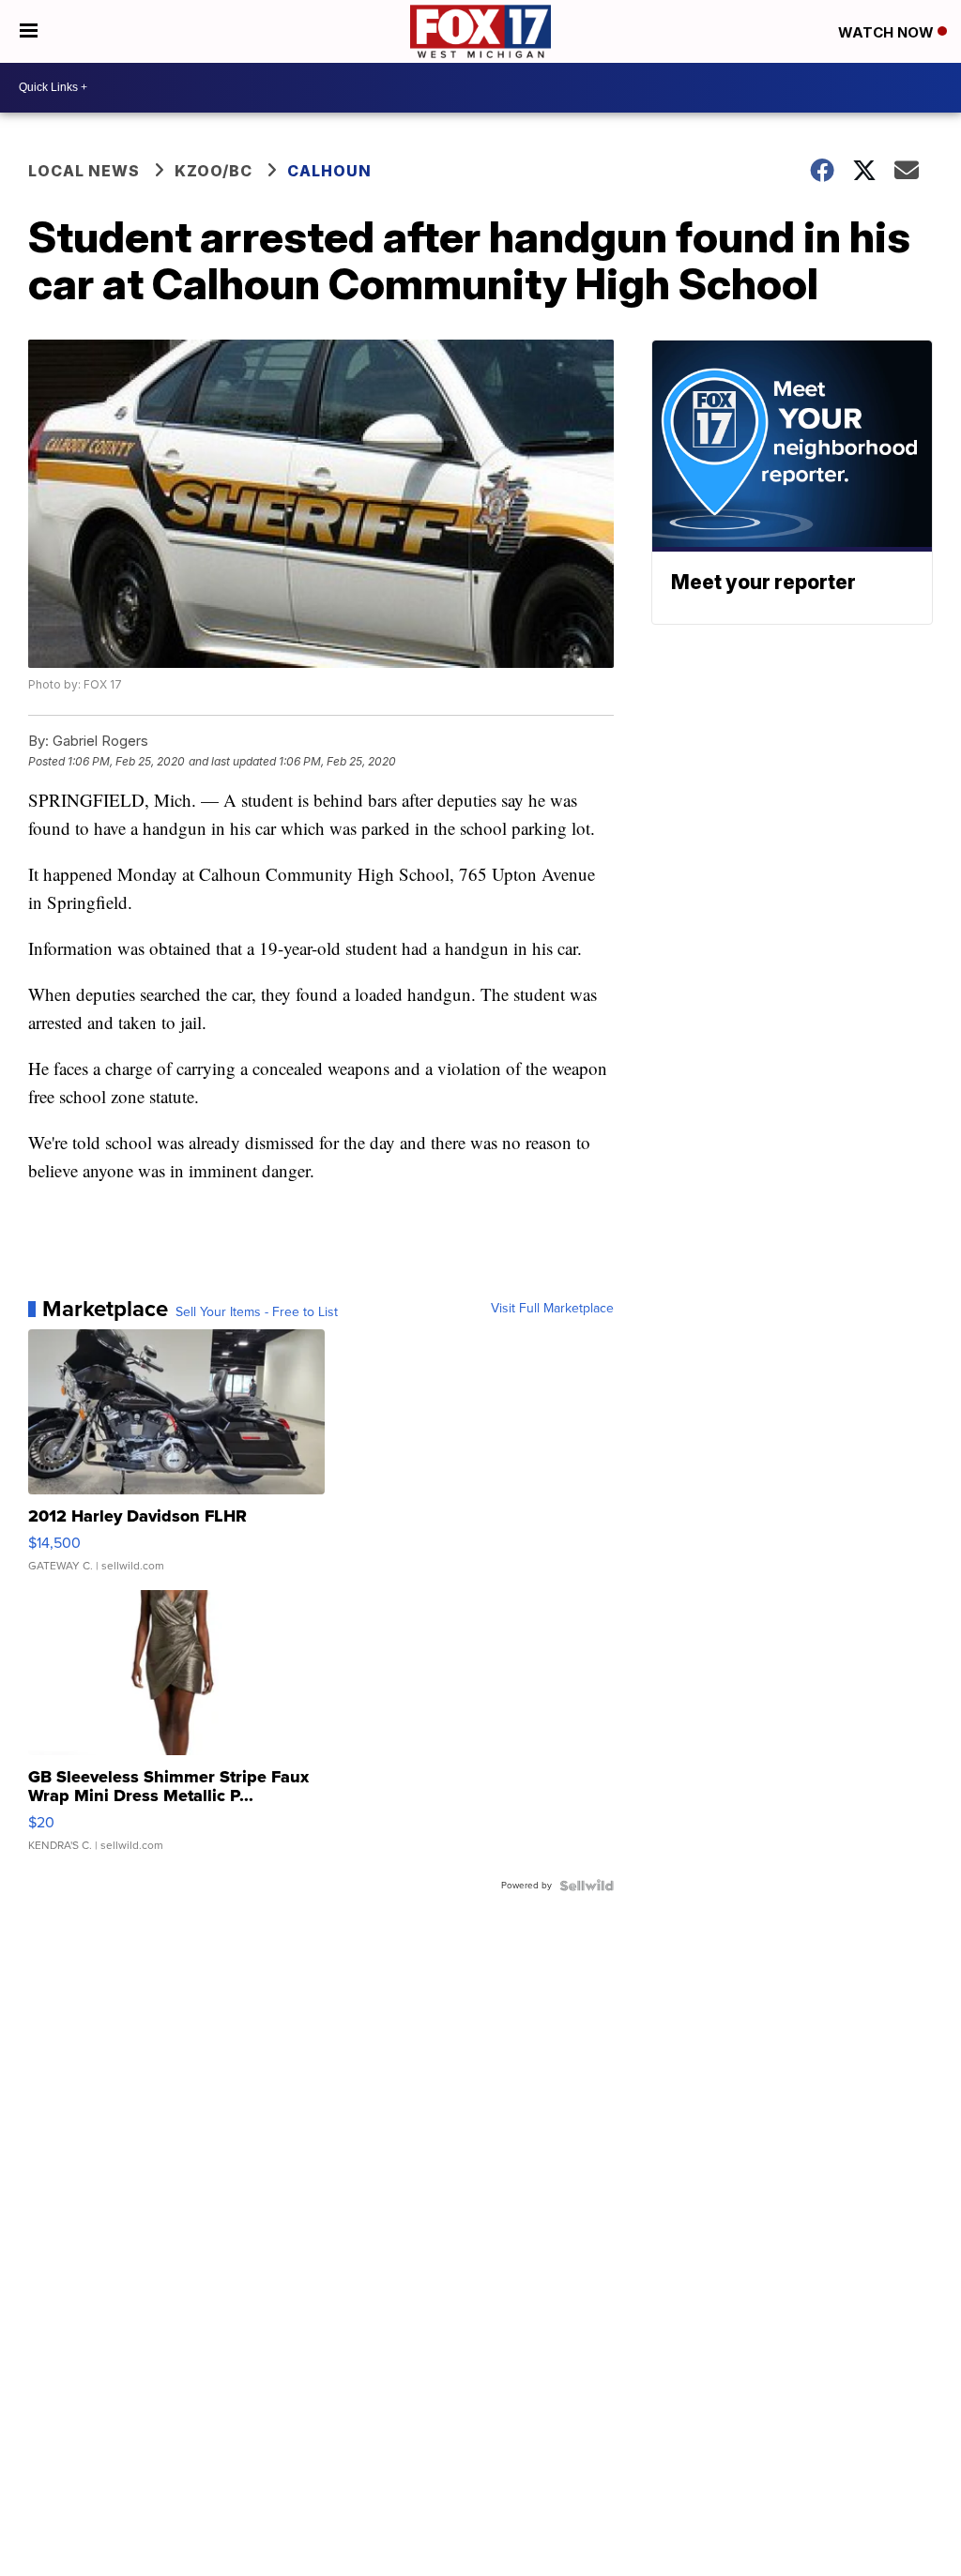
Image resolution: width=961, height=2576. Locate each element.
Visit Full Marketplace (552, 1309)
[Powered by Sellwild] (587, 1886)
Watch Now (888, 32)
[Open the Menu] (29, 31)
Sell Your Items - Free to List (257, 1312)
